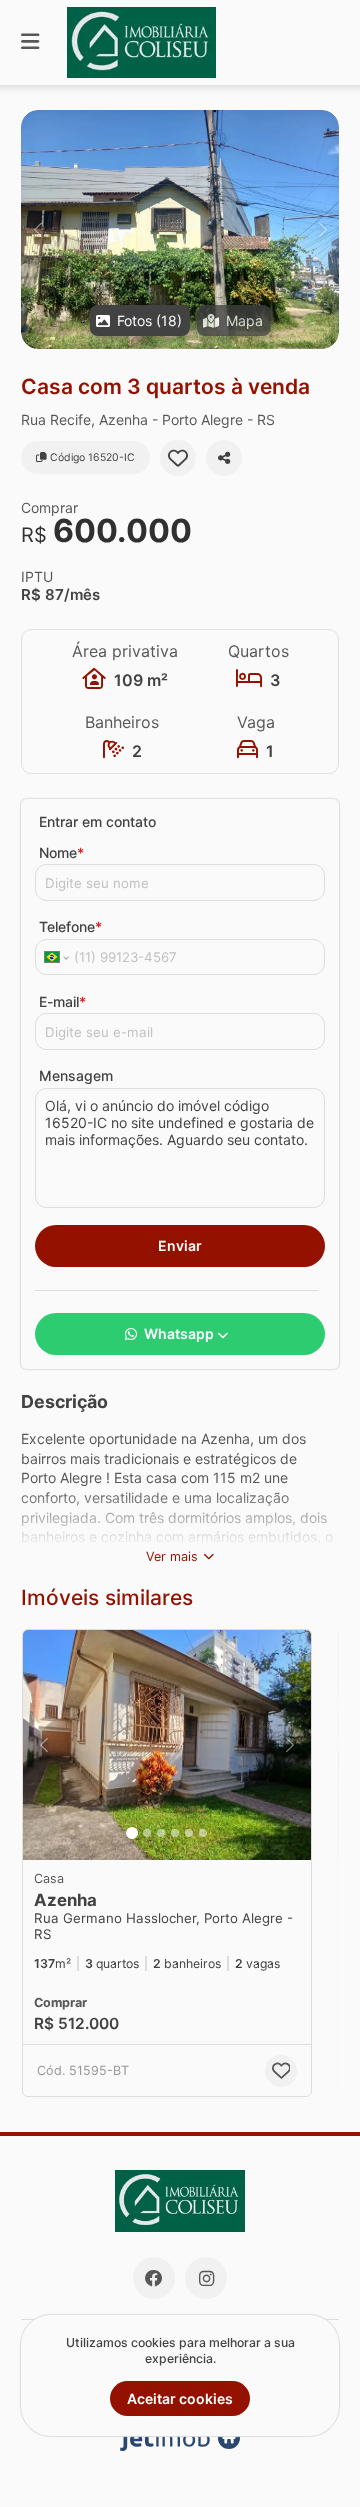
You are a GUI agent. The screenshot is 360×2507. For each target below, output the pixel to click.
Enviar (180, 1245)
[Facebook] (154, 2278)
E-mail (62, 1001)
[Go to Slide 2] (147, 1833)
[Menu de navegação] (30, 42)
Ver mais (172, 1556)
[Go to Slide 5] (189, 1833)
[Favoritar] (178, 458)
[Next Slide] (322, 229)
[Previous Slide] (37, 229)
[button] (180, 229)
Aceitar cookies (180, 2398)
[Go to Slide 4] (175, 1833)
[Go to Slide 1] (132, 1833)
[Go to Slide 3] (161, 1833)
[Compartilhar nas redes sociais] (224, 458)
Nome (61, 852)
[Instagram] (206, 2278)
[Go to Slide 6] (203, 1833)
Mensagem (76, 1075)
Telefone (70, 926)
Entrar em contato (97, 821)
